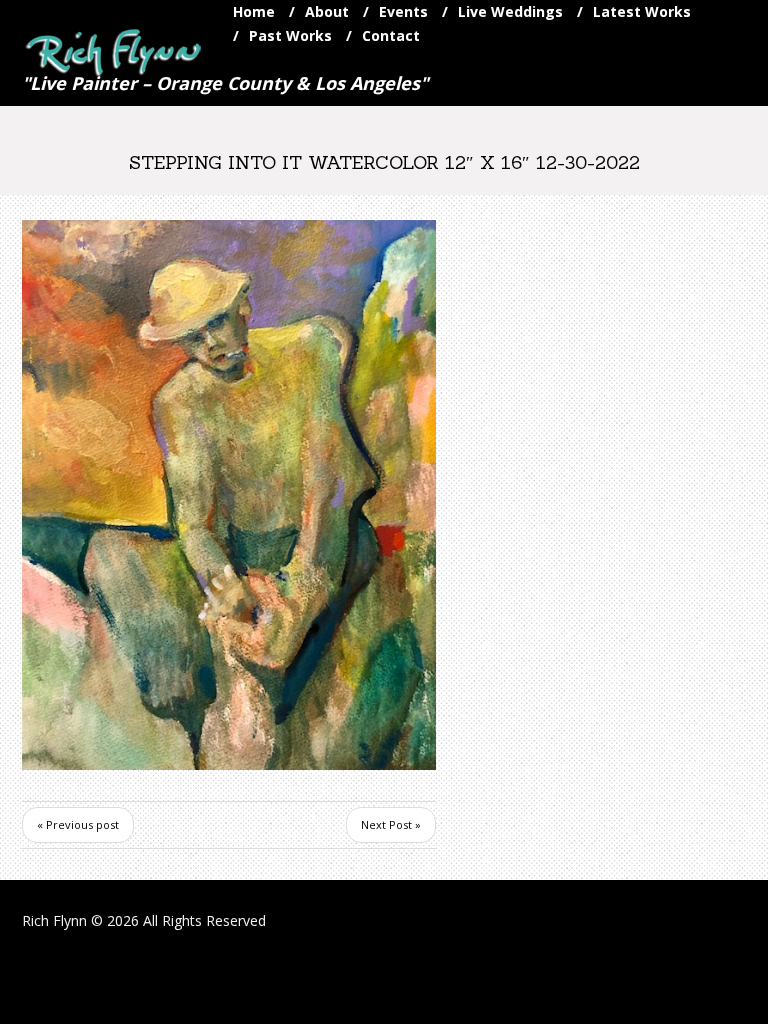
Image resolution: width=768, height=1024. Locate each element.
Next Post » (391, 824)
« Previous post (78, 824)
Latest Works (642, 11)
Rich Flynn (54, 920)
